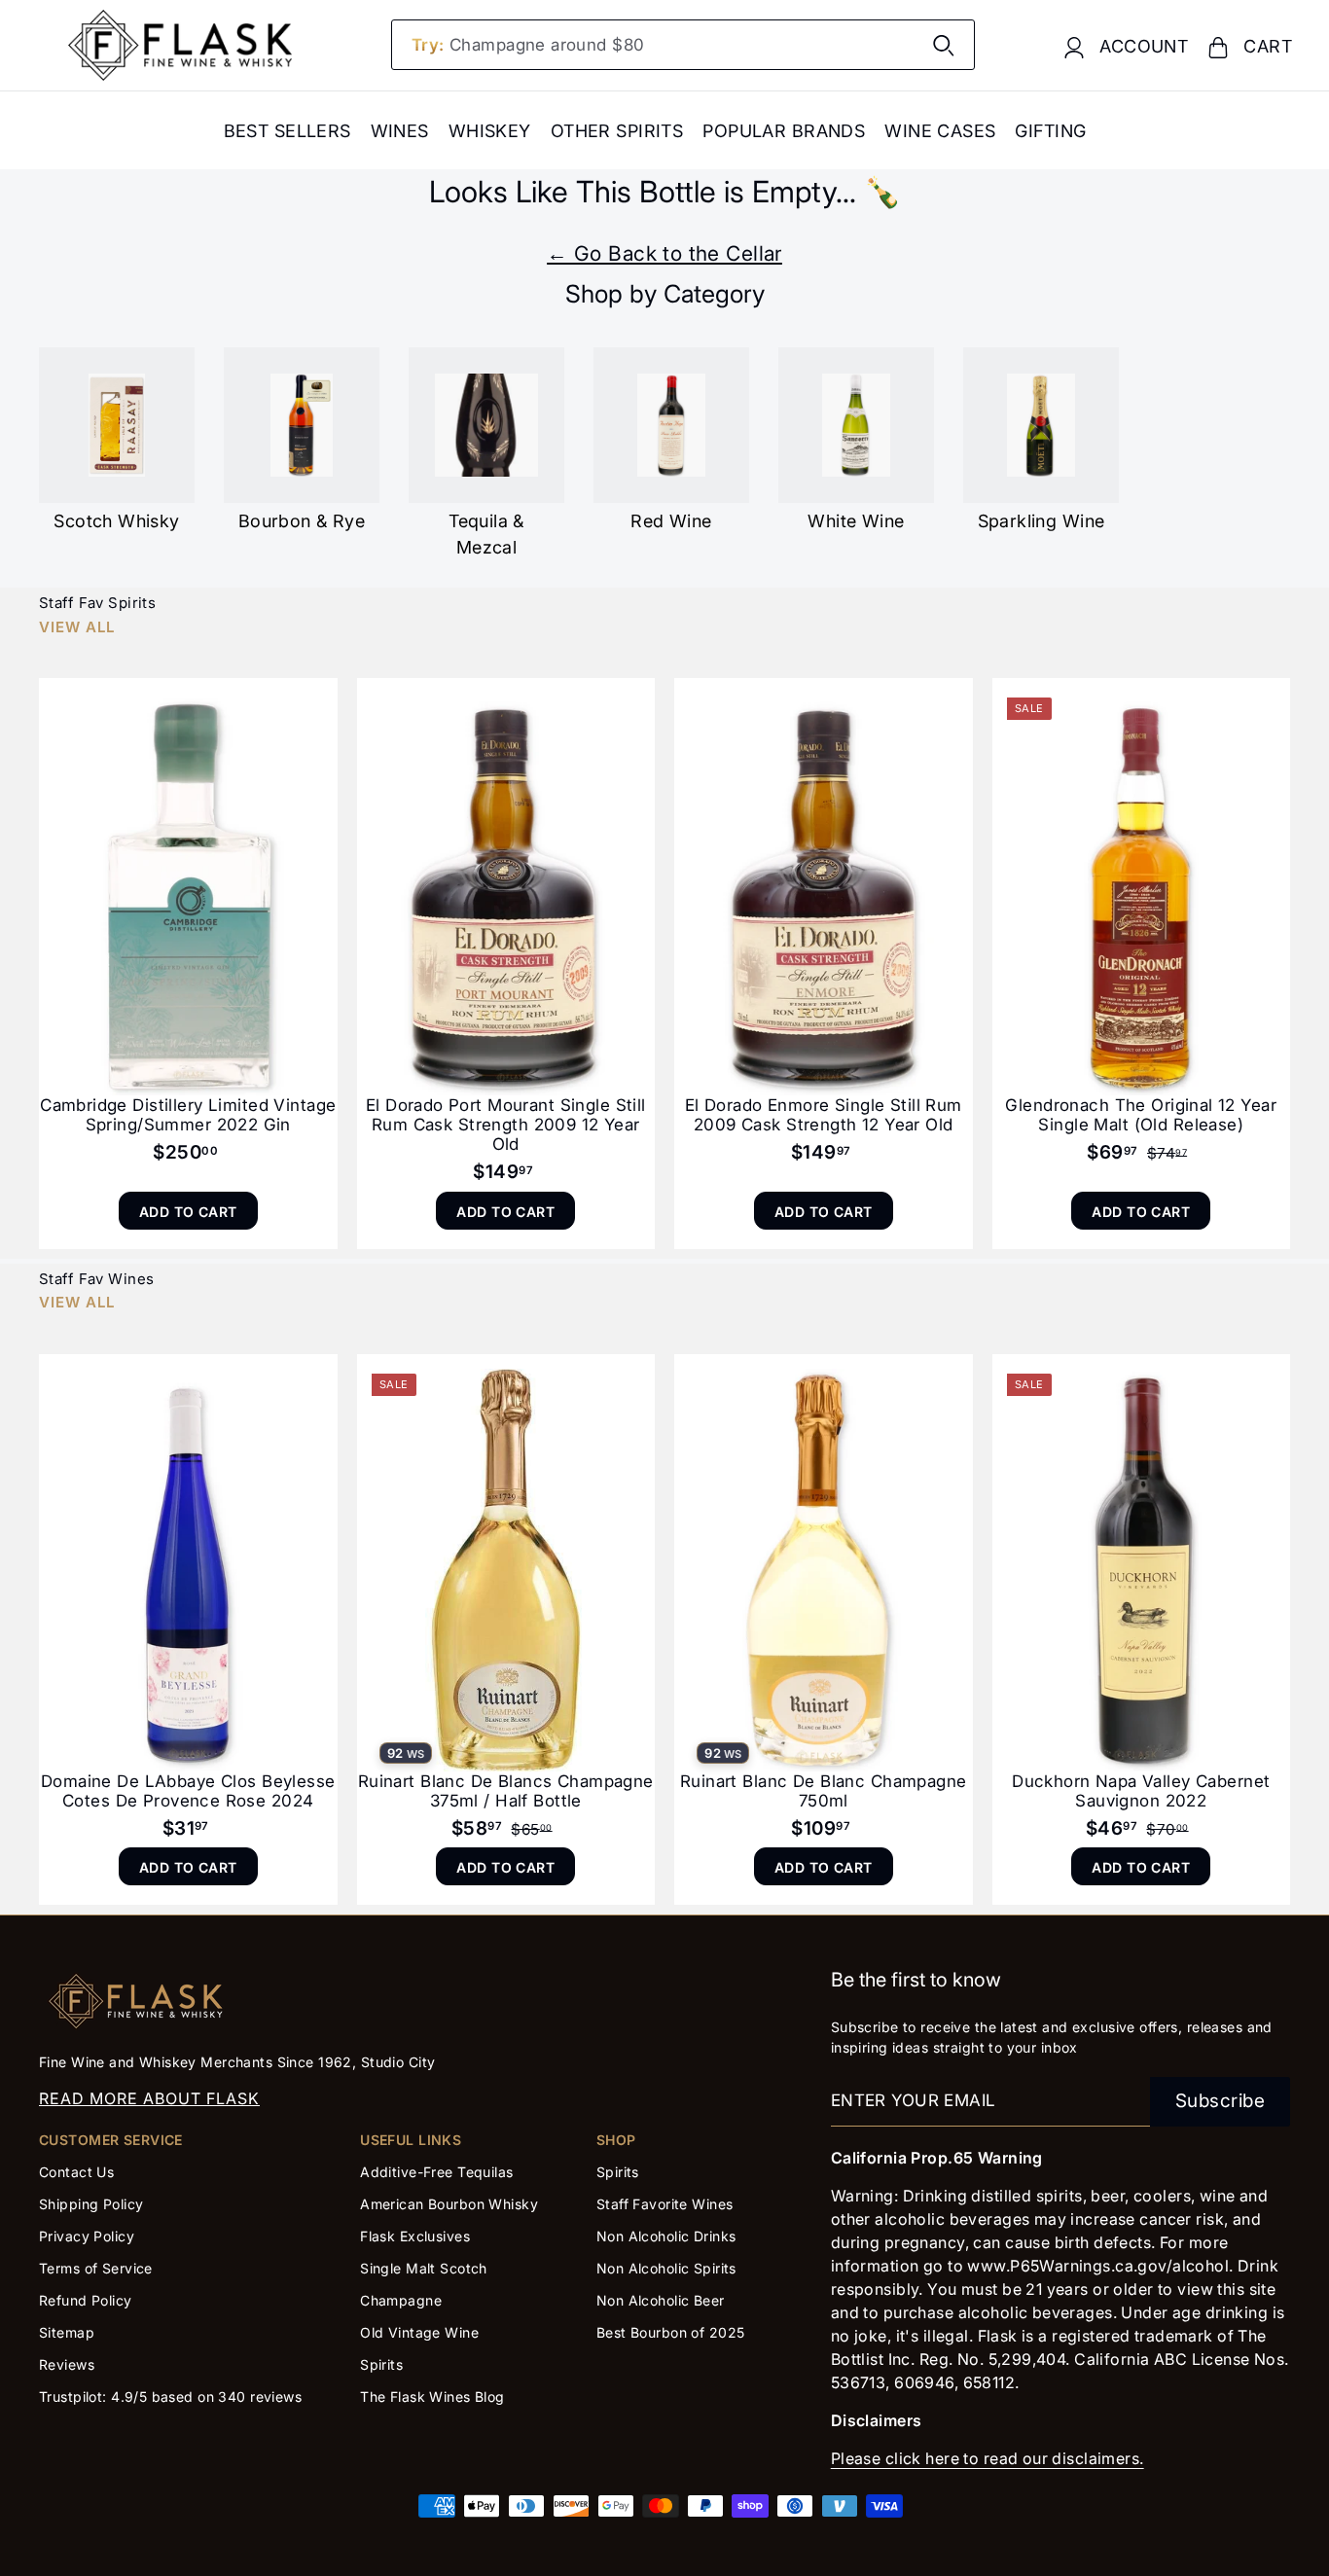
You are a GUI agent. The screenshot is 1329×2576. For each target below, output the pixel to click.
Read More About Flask (149, 2098)
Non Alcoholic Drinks (666, 2236)
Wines (400, 131)
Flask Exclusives (415, 2236)
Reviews (67, 2364)
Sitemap (67, 2332)
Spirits (381, 2364)
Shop (616, 2140)
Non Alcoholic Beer (661, 2300)
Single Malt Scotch (426, 2268)
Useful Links (411, 2140)
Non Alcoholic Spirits (666, 2268)
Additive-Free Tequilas (436, 2172)
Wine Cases (940, 131)
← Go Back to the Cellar (664, 253)
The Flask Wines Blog (432, 2397)
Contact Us (76, 2172)
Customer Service (111, 2140)
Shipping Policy (91, 2204)
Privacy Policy (87, 2236)
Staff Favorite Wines (665, 2204)
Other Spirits (617, 131)
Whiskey (490, 131)
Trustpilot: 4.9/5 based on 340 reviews (170, 2397)
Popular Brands (784, 131)
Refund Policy (86, 2300)
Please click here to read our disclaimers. (988, 2458)
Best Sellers (287, 131)
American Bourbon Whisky (449, 2204)
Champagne (401, 2300)
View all (77, 627)
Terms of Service (96, 2268)
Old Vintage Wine (419, 2332)
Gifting (1050, 131)
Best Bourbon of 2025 (671, 2332)
